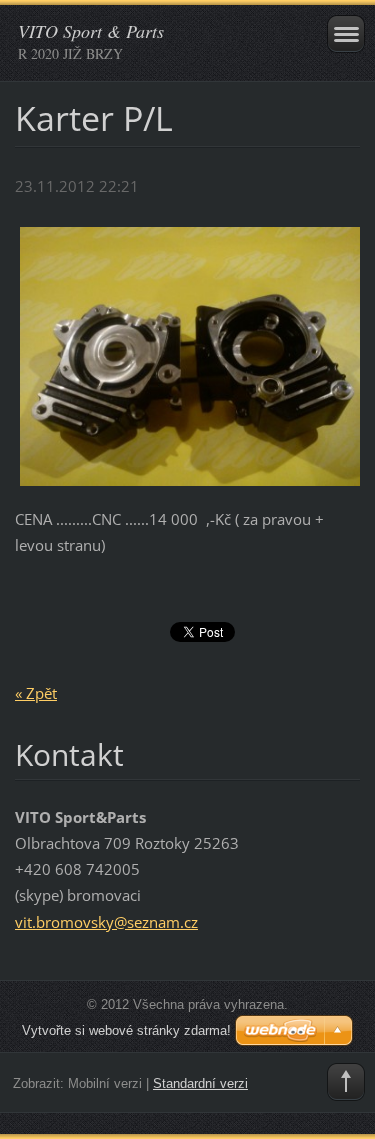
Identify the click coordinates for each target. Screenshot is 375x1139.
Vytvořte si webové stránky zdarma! (126, 1030)
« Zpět (36, 693)
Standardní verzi (200, 1083)
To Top (346, 1082)
